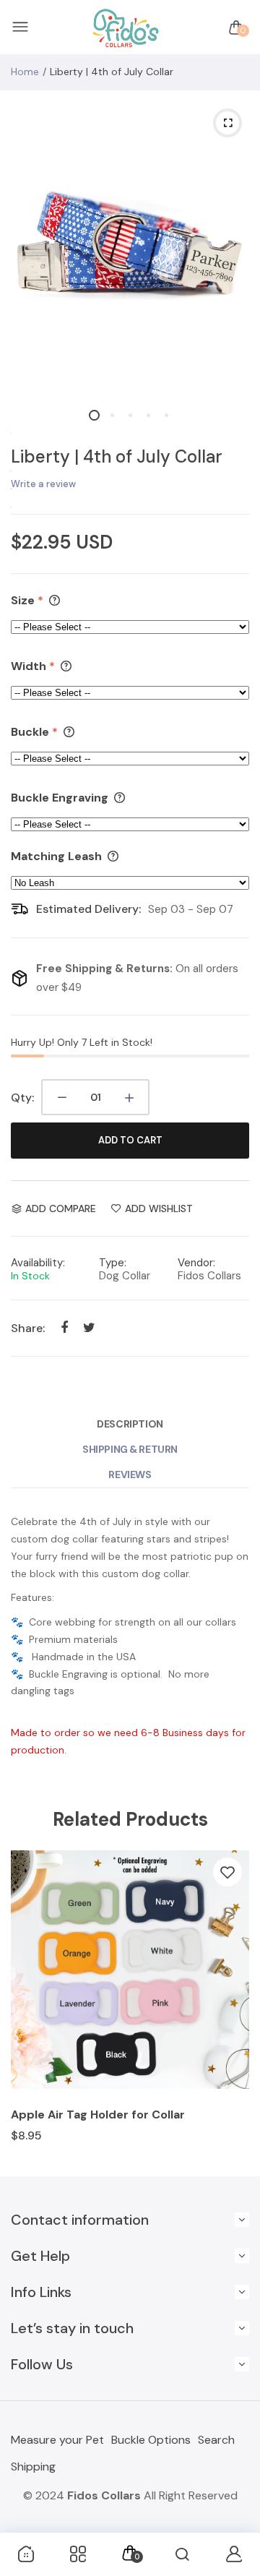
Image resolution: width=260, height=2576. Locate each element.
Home (25, 72)
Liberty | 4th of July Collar (117, 456)
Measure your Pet (57, 2440)
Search (216, 2440)
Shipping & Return (130, 1449)
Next (233, 2006)
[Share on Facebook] (64, 1327)
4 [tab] (148, 415)
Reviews (130, 1474)
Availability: (38, 1263)
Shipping (33, 2466)
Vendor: (196, 1263)
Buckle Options (151, 2440)
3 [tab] (130, 415)
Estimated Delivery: (88, 909)
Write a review (43, 484)
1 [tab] (94, 415)
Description (130, 1424)
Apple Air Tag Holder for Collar (98, 2115)
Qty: (22, 1098)
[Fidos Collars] (126, 28)
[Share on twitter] (89, 1327)
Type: (113, 1263)
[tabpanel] (130, 245)
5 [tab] (166, 415)
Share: (28, 1328)
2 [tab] (112, 415)
